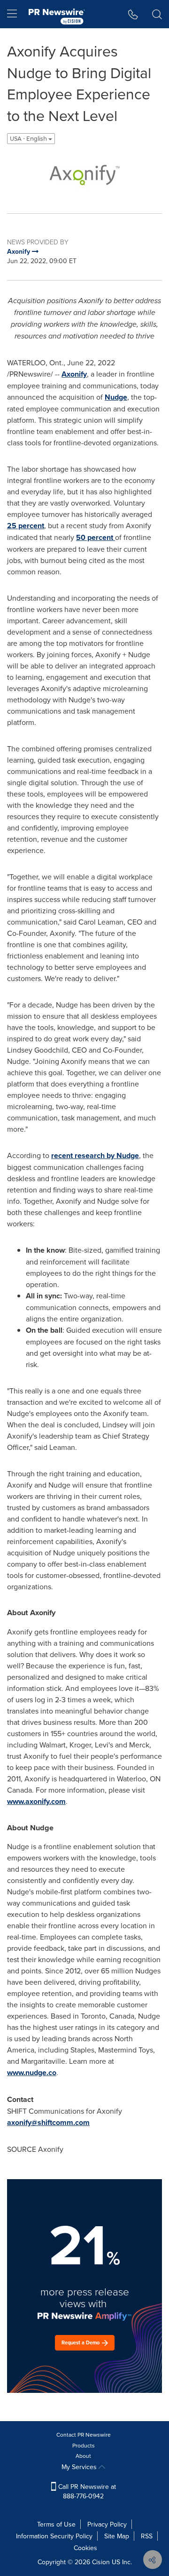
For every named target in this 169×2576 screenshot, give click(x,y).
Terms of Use (56, 2524)
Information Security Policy (54, 2536)
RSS (147, 2536)
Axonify (74, 374)
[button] (84, 175)
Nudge (116, 397)
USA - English (29, 139)
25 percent (26, 526)
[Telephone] (133, 14)
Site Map (117, 2536)
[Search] (157, 14)
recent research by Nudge (95, 1155)
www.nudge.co (32, 2073)
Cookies (85, 2548)
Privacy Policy (107, 2524)
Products (84, 2445)
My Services (80, 2467)
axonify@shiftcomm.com (48, 2122)
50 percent (96, 537)
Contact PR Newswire (84, 2435)
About (83, 2456)
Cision (101, 2562)
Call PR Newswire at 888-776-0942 (86, 2491)
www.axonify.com (36, 1801)
